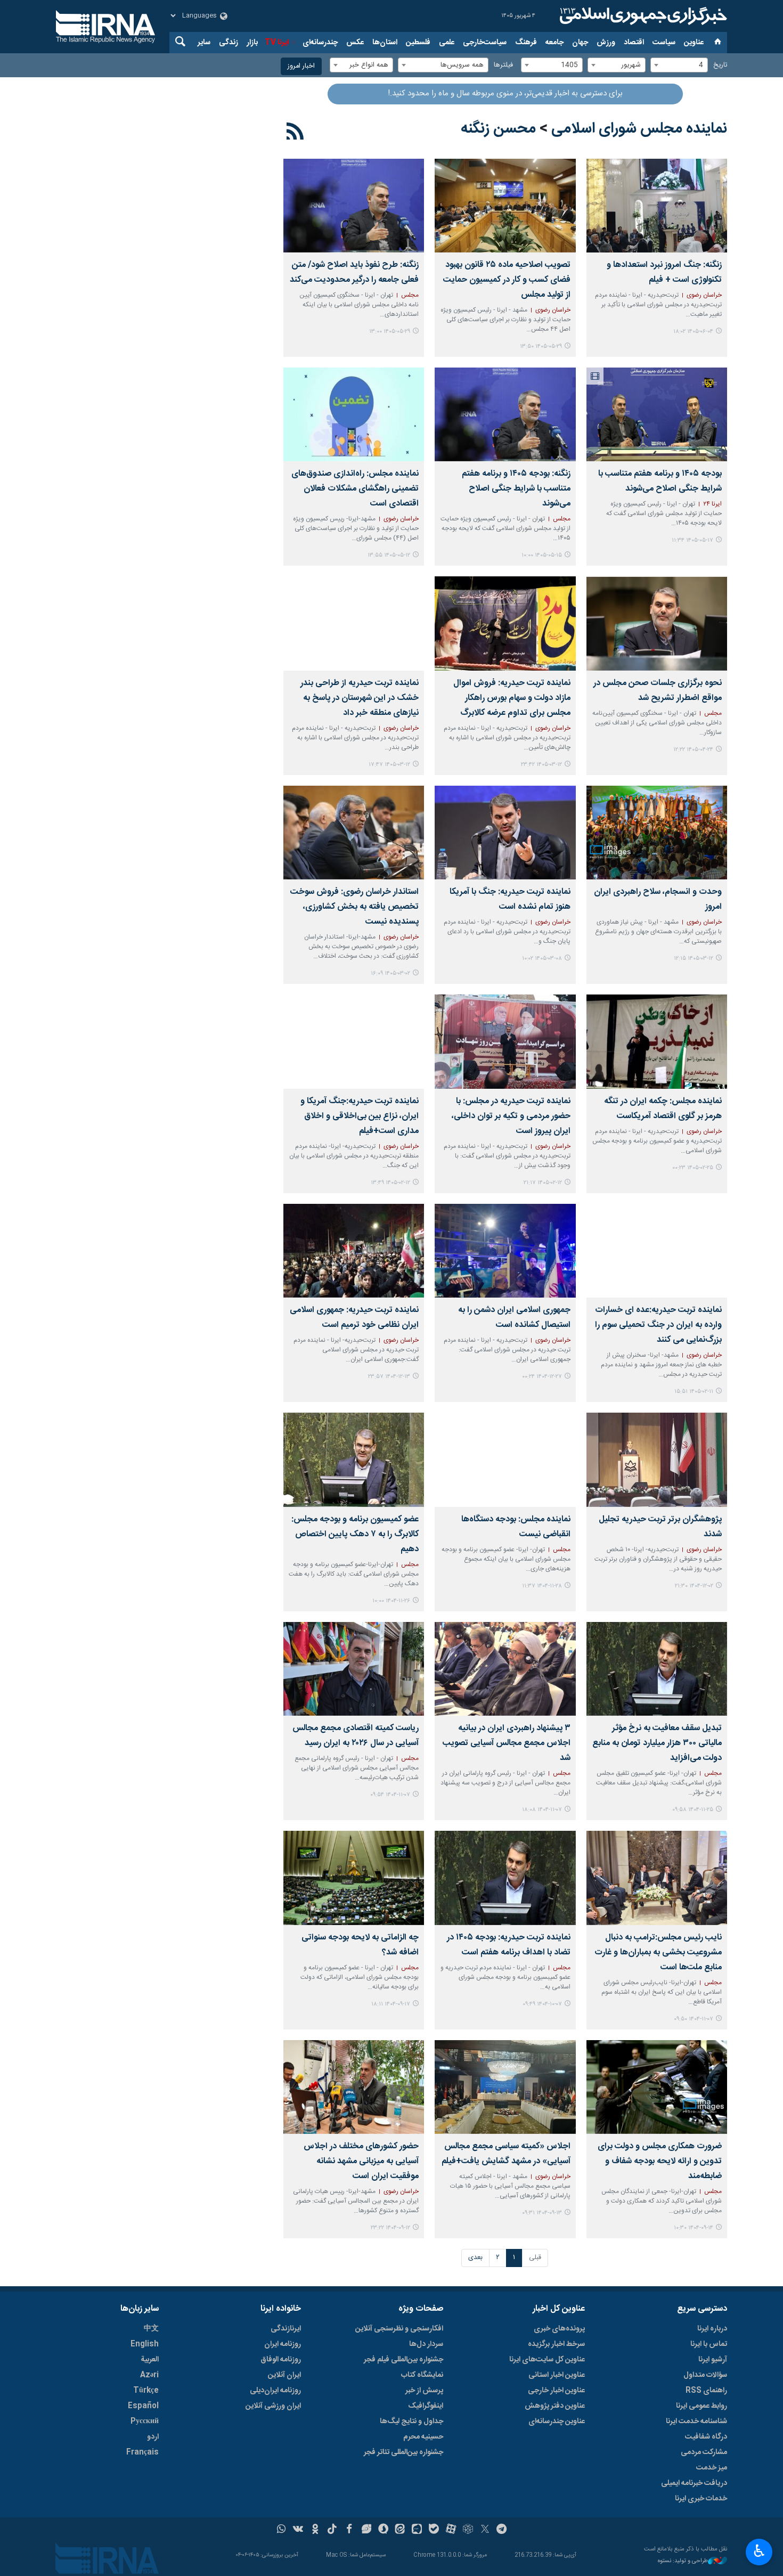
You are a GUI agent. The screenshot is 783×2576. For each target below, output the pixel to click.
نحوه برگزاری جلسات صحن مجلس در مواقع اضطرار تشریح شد (658, 691)
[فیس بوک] (349, 2530)
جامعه (554, 43)
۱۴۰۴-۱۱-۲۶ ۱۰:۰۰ (391, 1601)
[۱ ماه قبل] (657, 623)
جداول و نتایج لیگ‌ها (411, 2422)
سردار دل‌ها (426, 2344)
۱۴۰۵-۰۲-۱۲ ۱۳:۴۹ (390, 1183)
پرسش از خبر (424, 2391)
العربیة (150, 2360)
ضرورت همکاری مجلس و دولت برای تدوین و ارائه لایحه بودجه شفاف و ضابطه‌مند (660, 2161)
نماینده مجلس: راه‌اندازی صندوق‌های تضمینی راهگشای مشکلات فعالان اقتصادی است (355, 489)
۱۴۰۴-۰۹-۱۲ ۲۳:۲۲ (390, 2228)
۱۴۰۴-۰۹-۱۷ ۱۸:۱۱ (391, 2004)
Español (143, 2406)
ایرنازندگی (286, 2329)
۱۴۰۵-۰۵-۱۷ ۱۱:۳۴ (692, 540)
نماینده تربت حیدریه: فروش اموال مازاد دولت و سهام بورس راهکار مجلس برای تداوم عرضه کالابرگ (512, 698)
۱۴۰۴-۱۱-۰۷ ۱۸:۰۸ (542, 1810)
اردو (153, 2437)
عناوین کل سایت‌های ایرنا (547, 2360)
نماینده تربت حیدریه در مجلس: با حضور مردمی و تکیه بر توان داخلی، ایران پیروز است (511, 1116)
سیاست (664, 43)
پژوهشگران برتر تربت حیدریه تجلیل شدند (660, 1527)
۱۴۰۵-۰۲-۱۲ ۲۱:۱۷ (543, 1183)
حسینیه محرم (423, 2437)
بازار (252, 43)
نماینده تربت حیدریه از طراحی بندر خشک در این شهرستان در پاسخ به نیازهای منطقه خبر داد (360, 698)
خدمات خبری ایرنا (701, 2499)
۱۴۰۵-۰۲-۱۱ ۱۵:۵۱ (694, 1392)
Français (142, 2452)
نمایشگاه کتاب (422, 2375)
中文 (151, 2329)
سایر (204, 43)
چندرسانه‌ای (320, 43)
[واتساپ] (282, 2530)
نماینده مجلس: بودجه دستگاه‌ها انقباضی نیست (516, 1527)
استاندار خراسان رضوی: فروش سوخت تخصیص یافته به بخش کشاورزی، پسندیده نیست (354, 907)
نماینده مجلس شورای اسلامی (639, 129)
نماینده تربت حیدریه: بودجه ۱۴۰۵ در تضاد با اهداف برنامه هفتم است (508, 1945)
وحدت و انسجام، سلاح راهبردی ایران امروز (658, 899)
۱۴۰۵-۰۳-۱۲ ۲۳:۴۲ (541, 765)
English (145, 2344)
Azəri (149, 2375)
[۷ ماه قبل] (505, 1878)
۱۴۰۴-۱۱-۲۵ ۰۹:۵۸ (693, 1810)
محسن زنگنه (498, 129)
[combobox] (679, 65)
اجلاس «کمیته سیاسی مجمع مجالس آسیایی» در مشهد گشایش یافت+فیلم (506, 2154)
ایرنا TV (277, 43)
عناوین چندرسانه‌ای (557, 2422)
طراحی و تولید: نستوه (683, 2561)
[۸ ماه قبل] (354, 1878)
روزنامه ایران (283, 2344)
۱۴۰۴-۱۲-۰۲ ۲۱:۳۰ (694, 1586)
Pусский (145, 2422)
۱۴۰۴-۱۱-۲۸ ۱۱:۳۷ (542, 1586)
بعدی (475, 2258)
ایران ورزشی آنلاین (273, 2406)
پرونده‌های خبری (559, 2329)
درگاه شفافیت (706, 2437)
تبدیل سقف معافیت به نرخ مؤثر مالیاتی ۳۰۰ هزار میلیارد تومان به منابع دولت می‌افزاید (657, 1743)
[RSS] (295, 133)
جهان (580, 43)
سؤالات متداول (705, 2375)
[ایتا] (400, 2530)
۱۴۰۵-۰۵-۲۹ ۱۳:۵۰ (541, 347)
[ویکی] (298, 2530)
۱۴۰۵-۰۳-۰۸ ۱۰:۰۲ (542, 959)
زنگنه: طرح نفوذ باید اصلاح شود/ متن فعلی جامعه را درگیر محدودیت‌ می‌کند (354, 272)
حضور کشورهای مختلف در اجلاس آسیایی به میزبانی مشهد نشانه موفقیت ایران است (361, 2161)
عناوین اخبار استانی (557, 2375)
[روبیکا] (468, 2530)
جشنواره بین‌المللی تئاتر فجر (403, 2452)
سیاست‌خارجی (485, 43)
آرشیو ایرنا (713, 2360)
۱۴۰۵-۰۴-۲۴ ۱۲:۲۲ (693, 750)
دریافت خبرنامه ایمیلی (694, 2483)
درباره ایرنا (712, 2329)
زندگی (229, 43)
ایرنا (642, 16)
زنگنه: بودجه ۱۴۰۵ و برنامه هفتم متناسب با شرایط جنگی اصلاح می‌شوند (516, 489)
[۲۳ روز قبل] (354, 414)
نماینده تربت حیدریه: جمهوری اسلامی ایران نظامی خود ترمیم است (354, 1318)
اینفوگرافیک (426, 2406)
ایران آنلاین (284, 2375)
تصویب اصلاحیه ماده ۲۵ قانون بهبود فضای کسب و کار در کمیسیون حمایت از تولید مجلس (507, 280)
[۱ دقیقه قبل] (657, 206)
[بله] (434, 2530)
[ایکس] (485, 2530)
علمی (447, 43)
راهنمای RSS (706, 2391)
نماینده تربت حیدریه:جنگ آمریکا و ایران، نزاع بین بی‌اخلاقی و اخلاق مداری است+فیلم (360, 1116)
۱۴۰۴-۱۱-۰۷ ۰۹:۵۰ (694, 2019)
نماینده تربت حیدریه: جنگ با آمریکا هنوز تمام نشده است (510, 899)
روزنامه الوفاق (281, 2360)
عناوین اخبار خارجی (556, 2391)
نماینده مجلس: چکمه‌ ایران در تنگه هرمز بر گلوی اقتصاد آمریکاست (663, 1109)
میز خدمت (712, 2468)
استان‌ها (385, 43)
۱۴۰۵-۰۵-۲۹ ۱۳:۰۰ (390, 332)
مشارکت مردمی (704, 2452)
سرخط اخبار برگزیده (556, 2344)
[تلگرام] (502, 2530)
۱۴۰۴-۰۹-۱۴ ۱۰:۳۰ (694, 2228)
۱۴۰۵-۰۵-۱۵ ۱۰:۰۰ (542, 555)
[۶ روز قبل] (505, 206)
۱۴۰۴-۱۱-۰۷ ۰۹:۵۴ (390, 1795)
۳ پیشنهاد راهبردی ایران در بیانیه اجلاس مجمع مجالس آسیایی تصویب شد (506, 1743)
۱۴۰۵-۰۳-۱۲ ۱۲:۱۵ (694, 959)
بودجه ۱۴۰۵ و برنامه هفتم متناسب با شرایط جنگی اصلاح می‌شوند (660, 481)
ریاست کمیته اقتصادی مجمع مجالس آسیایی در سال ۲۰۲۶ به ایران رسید (356, 1736)
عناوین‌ (694, 43)
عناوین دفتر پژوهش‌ (555, 2406)
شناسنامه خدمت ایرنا (696, 2422)
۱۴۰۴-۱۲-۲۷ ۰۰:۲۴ (542, 1377)
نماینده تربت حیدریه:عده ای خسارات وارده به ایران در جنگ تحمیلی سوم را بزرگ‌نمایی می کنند (658, 1325)
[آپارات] (451, 2530)
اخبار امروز (301, 66)
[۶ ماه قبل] (657, 1460)
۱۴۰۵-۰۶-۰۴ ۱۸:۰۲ (693, 332)
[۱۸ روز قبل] (657, 414)
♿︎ (759, 2551)
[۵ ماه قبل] (505, 1251)
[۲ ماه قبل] (505, 623)
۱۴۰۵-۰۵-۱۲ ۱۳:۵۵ (389, 555)
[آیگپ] (417, 2530)
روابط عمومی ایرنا (702, 2406)
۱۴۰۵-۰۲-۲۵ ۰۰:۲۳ (693, 1168)
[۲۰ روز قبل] (505, 414)
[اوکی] (315, 2530)
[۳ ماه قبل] (354, 833)
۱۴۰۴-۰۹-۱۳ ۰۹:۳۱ (542, 2213)
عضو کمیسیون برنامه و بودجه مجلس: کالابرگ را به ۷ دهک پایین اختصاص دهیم (355, 1534)
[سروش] (383, 2530)
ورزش (606, 43)
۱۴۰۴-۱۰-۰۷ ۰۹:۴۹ (542, 2004)
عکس (355, 43)
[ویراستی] (366, 2530)
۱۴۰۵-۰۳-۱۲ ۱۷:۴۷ (389, 765)
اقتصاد (634, 43)
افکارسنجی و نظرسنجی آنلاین (399, 2329)
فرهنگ (526, 43)
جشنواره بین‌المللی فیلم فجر (403, 2360)
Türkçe (146, 2391)
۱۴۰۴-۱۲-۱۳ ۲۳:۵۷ (389, 1377)
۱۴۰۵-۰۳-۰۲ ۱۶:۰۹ (390, 973)
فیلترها (503, 65)
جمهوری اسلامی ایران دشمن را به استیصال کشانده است (514, 1318)
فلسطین (418, 43)
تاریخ (720, 65)
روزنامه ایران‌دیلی (275, 2391)
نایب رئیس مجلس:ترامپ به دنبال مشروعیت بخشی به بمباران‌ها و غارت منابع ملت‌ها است (658, 1953)
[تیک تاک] (332, 2530)
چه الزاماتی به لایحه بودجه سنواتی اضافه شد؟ (360, 1945)
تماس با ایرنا (709, 2344)
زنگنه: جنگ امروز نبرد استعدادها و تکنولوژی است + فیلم (664, 272)
